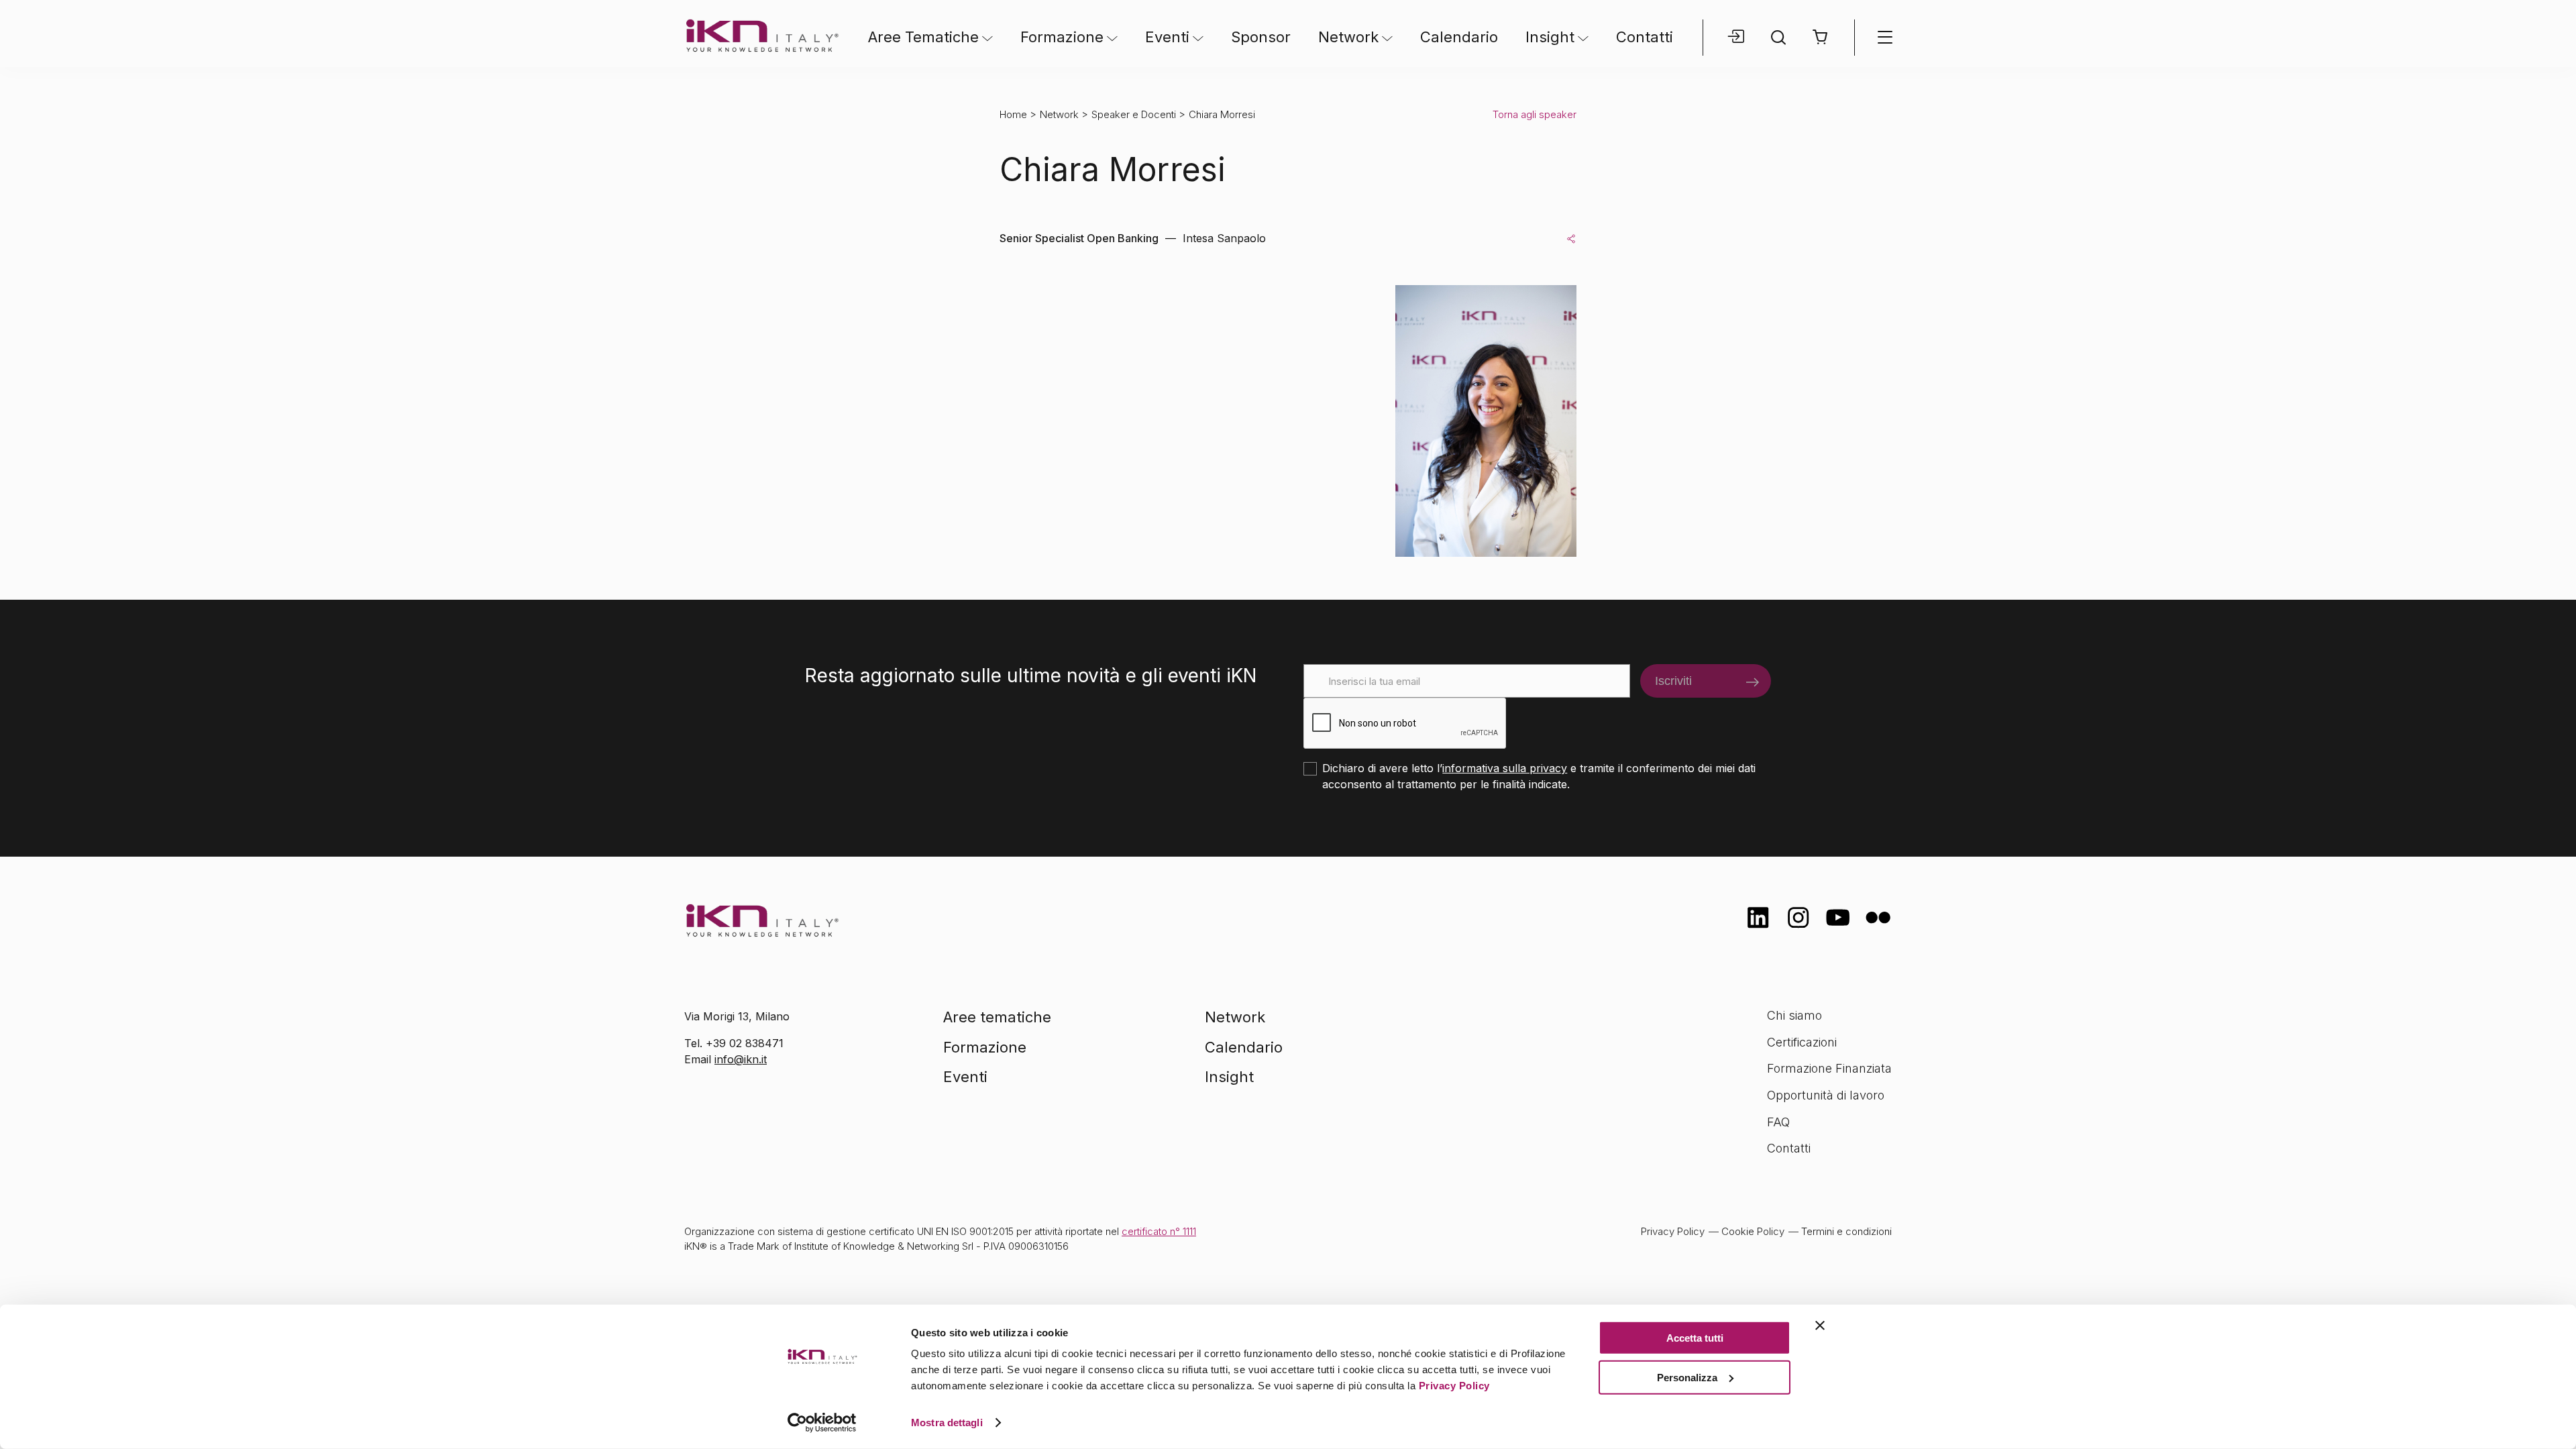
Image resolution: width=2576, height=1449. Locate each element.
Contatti (1645, 37)
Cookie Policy (1753, 1231)
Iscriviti (1673, 681)
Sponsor (1261, 37)
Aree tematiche (997, 1017)
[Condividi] (1571, 238)
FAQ (1778, 1122)
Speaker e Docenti (1134, 114)
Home (1013, 114)
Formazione (1062, 37)
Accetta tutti (1695, 1338)
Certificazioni (1802, 1042)
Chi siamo (1794, 1015)
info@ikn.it (741, 1059)
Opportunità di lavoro (1826, 1095)
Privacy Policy (1454, 1386)
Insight (1550, 37)
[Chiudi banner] (1820, 1326)
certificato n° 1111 (1159, 1231)
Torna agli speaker (1535, 114)
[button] (1821, 37)
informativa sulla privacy (1505, 768)
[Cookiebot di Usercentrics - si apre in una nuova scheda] (822, 1423)
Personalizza (1687, 1377)
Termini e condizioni (1846, 1231)
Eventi (1167, 37)
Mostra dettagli (947, 1423)
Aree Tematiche (923, 37)
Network (1348, 37)
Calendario (1459, 37)
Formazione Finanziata (1829, 1068)
